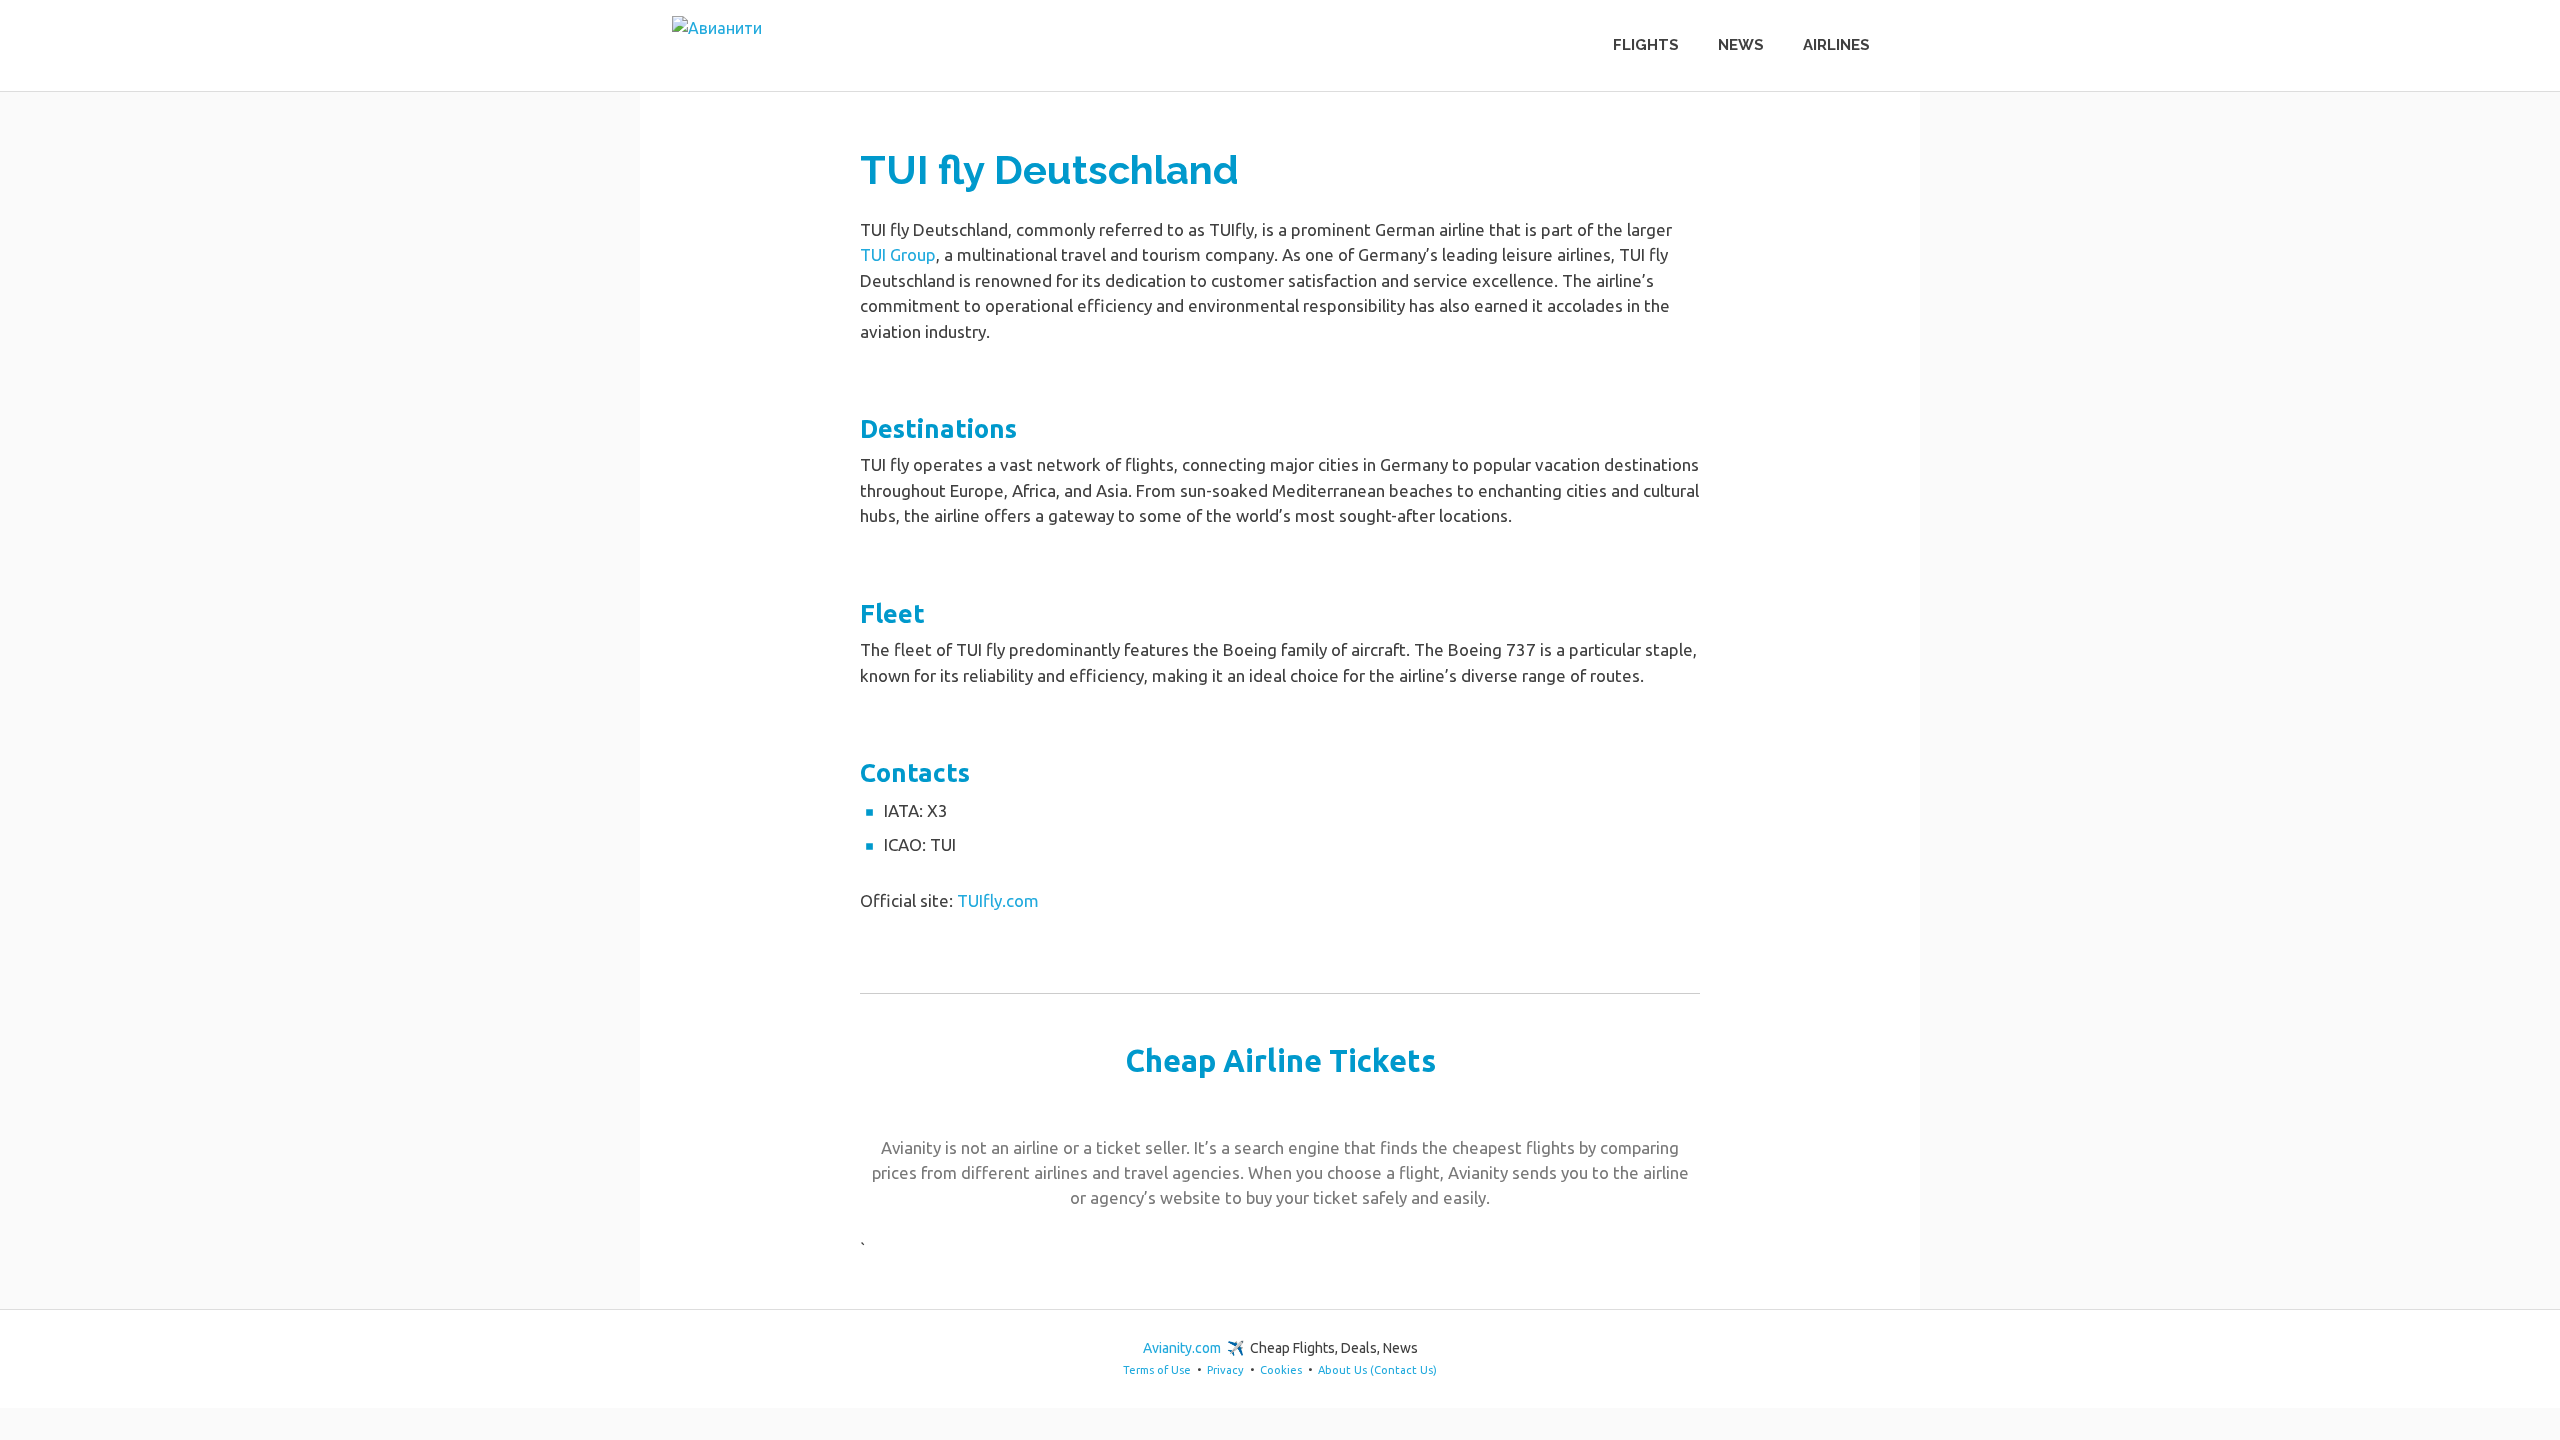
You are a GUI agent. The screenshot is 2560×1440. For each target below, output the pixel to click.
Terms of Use (1157, 1370)
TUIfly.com (998, 900)
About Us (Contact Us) (1377, 1370)
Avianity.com (1182, 1348)
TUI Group (898, 254)
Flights (1646, 45)
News (1741, 45)
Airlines (1836, 45)
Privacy (1225, 1370)
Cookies (1281, 1370)
